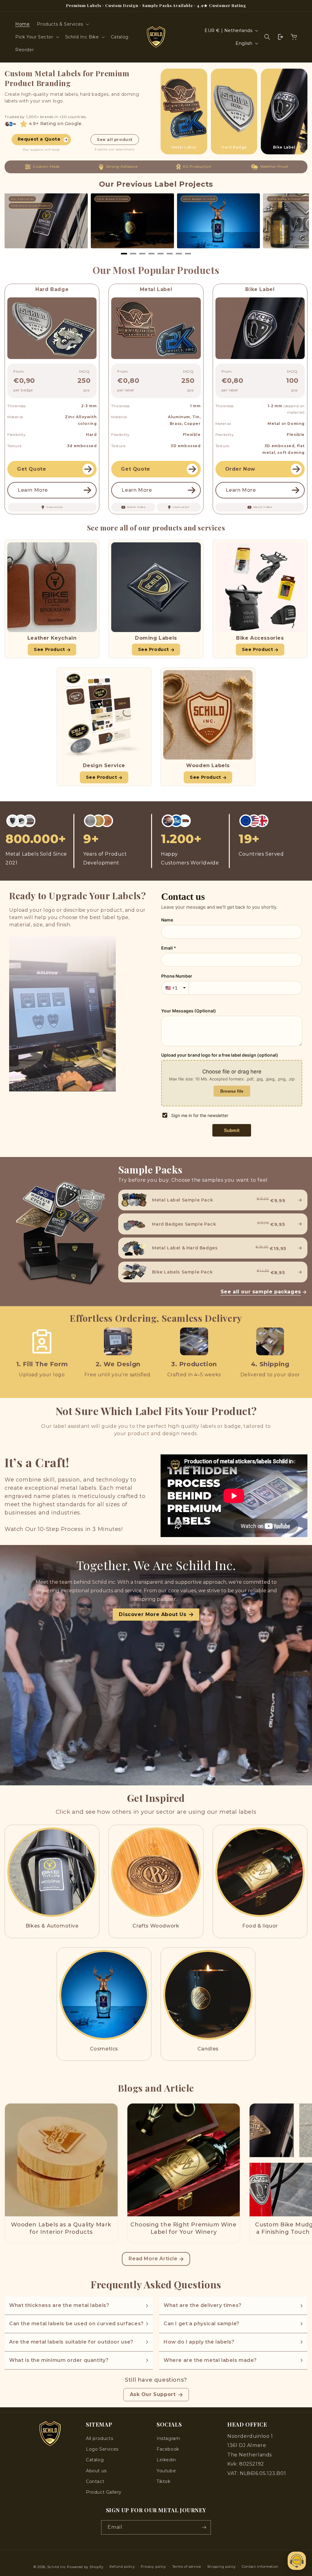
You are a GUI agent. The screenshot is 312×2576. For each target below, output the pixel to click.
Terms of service (187, 2567)
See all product (115, 139)
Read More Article (153, 2259)
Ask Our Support (153, 2394)
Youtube (166, 2471)
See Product (50, 649)
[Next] (297, 223)
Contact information (260, 2567)
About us (96, 2471)
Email (115, 2527)
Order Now (240, 469)
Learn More (33, 490)
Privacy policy (153, 2567)
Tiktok (164, 2481)
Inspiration (54, 507)
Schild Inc (57, 2567)
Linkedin (166, 2460)
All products (99, 2438)
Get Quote (32, 469)
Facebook (168, 2449)
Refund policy (122, 2567)
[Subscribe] (204, 2527)
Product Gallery (104, 2492)
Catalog (95, 2460)
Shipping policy (222, 2567)
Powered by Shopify (85, 2567)
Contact (95, 2481)
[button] (62, 24)
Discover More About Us (152, 1614)
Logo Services (102, 2449)
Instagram (168, 2438)
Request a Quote (39, 139)
